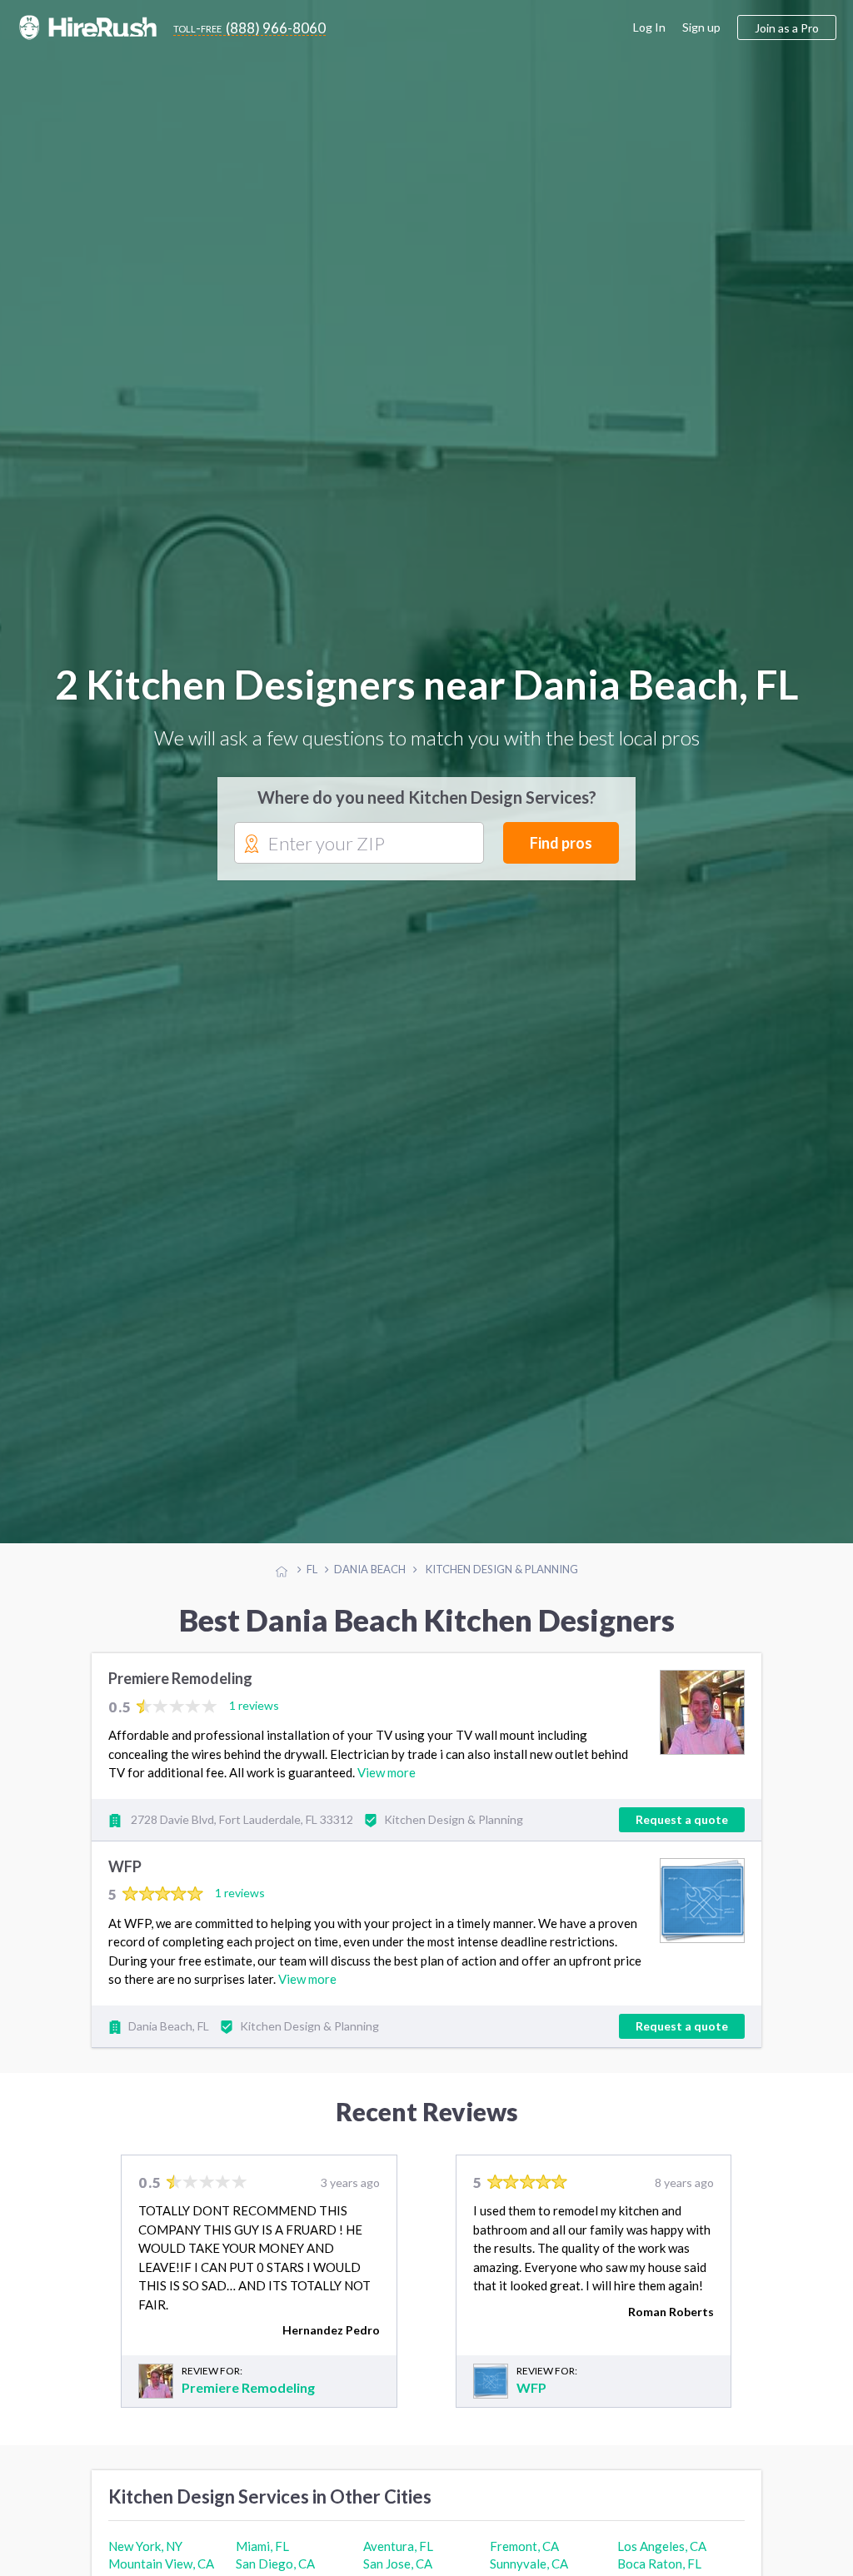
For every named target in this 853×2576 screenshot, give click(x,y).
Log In (649, 27)
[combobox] (359, 845)
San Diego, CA (275, 2566)
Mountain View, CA (161, 2566)
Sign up (701, 27)
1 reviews (254, 1708)
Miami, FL (262, 2549)
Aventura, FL (398, 2549)
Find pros (561, 844)
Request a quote (682, 1822)
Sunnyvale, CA (529, 2566)
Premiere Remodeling (180, 1682)
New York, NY (145, 2549)
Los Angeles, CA (662, 2549)
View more (387, 1775)
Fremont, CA (524, 2549)
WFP (125, 1869)
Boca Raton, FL (659, 2566)
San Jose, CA (398, 2566)
